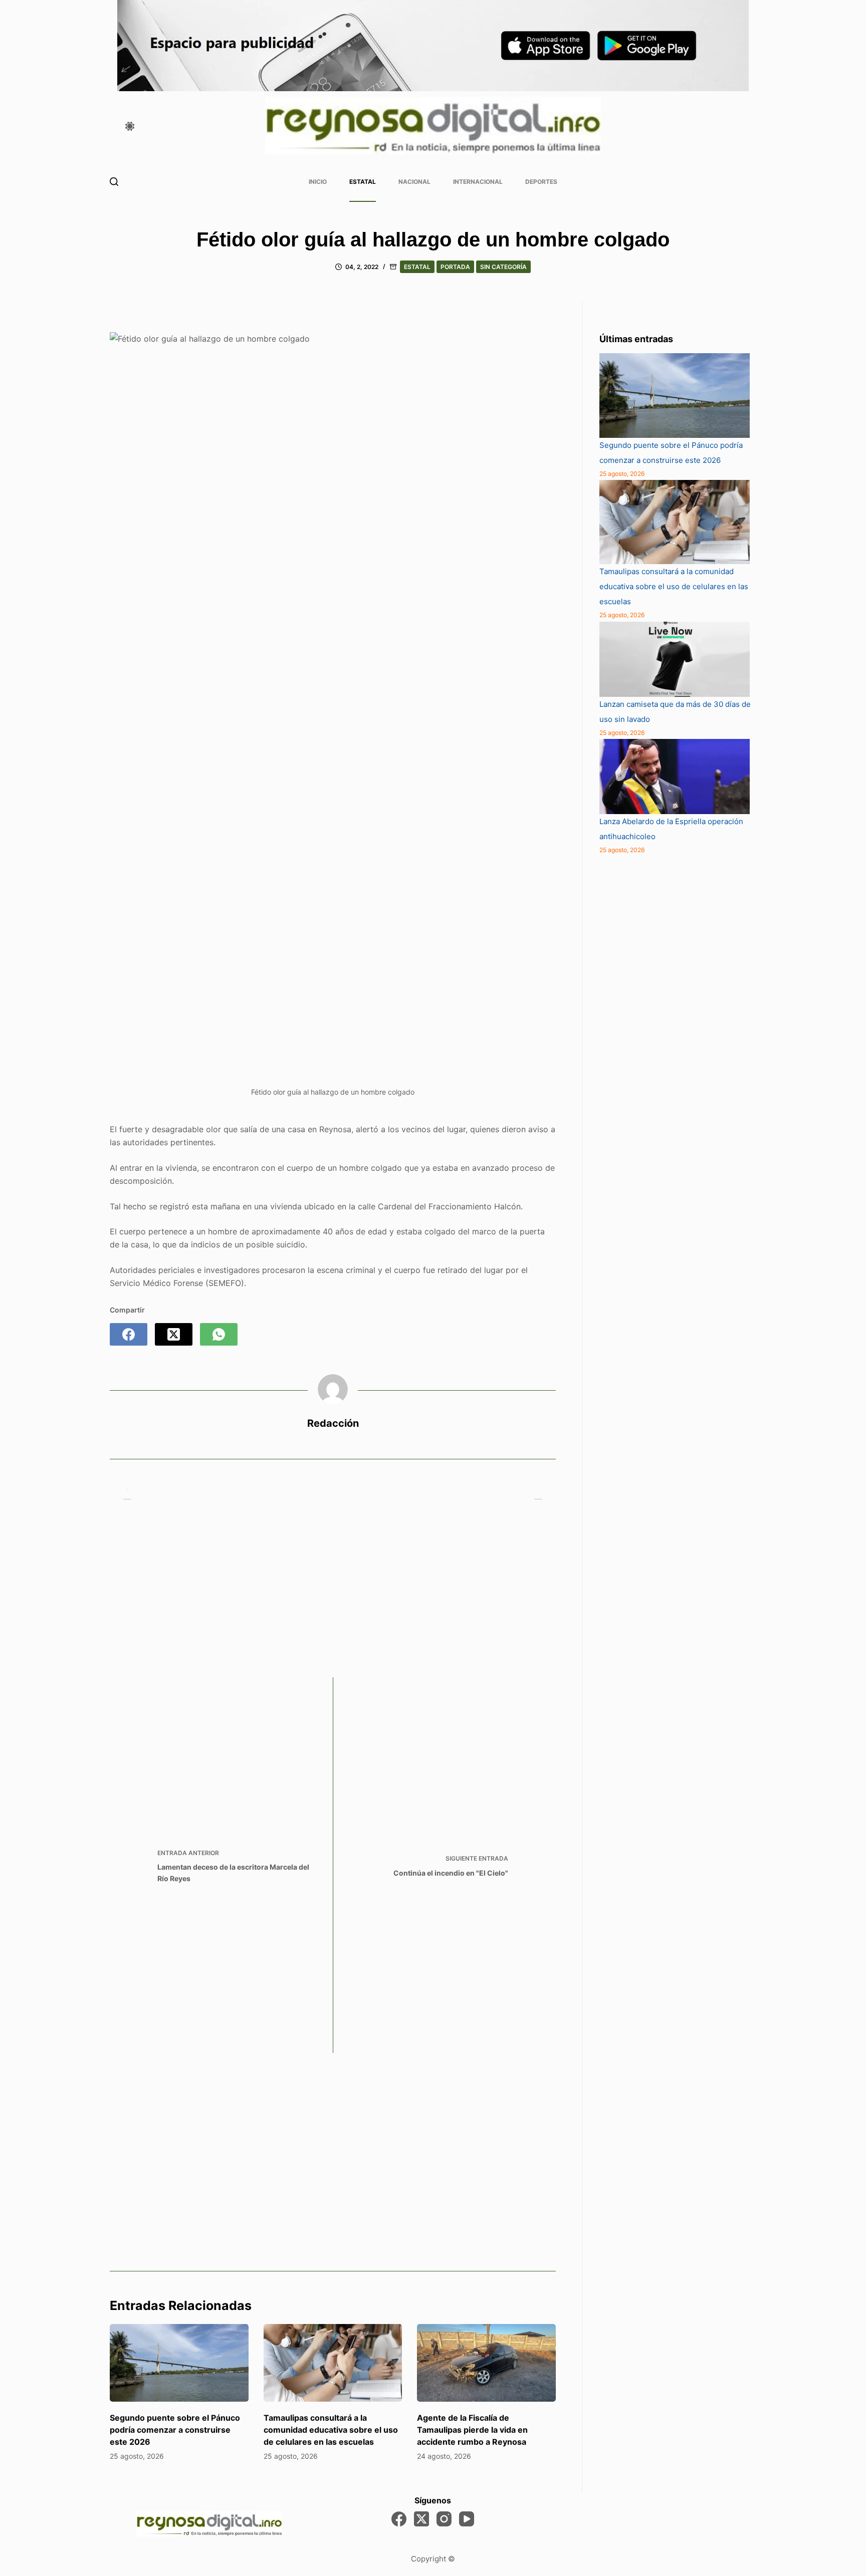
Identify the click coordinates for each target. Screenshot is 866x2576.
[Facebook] (129, 1334)
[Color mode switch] (130, 126)
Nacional (414, 182)
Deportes (541, 182)
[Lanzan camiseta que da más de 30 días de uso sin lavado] (675, 659)
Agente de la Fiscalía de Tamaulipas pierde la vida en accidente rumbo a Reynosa (472, 2430)
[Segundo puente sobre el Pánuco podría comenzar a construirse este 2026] (179, 2363)
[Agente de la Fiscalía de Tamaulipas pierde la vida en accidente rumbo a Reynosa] (486, 2363)
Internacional (478, 182)
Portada (455, 267)
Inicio (318, 182)
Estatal (363, 182)
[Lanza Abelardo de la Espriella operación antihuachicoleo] (675, 777)
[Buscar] (114, 182)
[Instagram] (444, 2519)
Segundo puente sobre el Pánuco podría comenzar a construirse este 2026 (175, 2430)
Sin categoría (503, 267)
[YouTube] (467, 2519)
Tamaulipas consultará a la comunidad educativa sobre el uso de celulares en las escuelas (331, 2430)
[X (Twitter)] (174, 1334)
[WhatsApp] (219, 1334)
